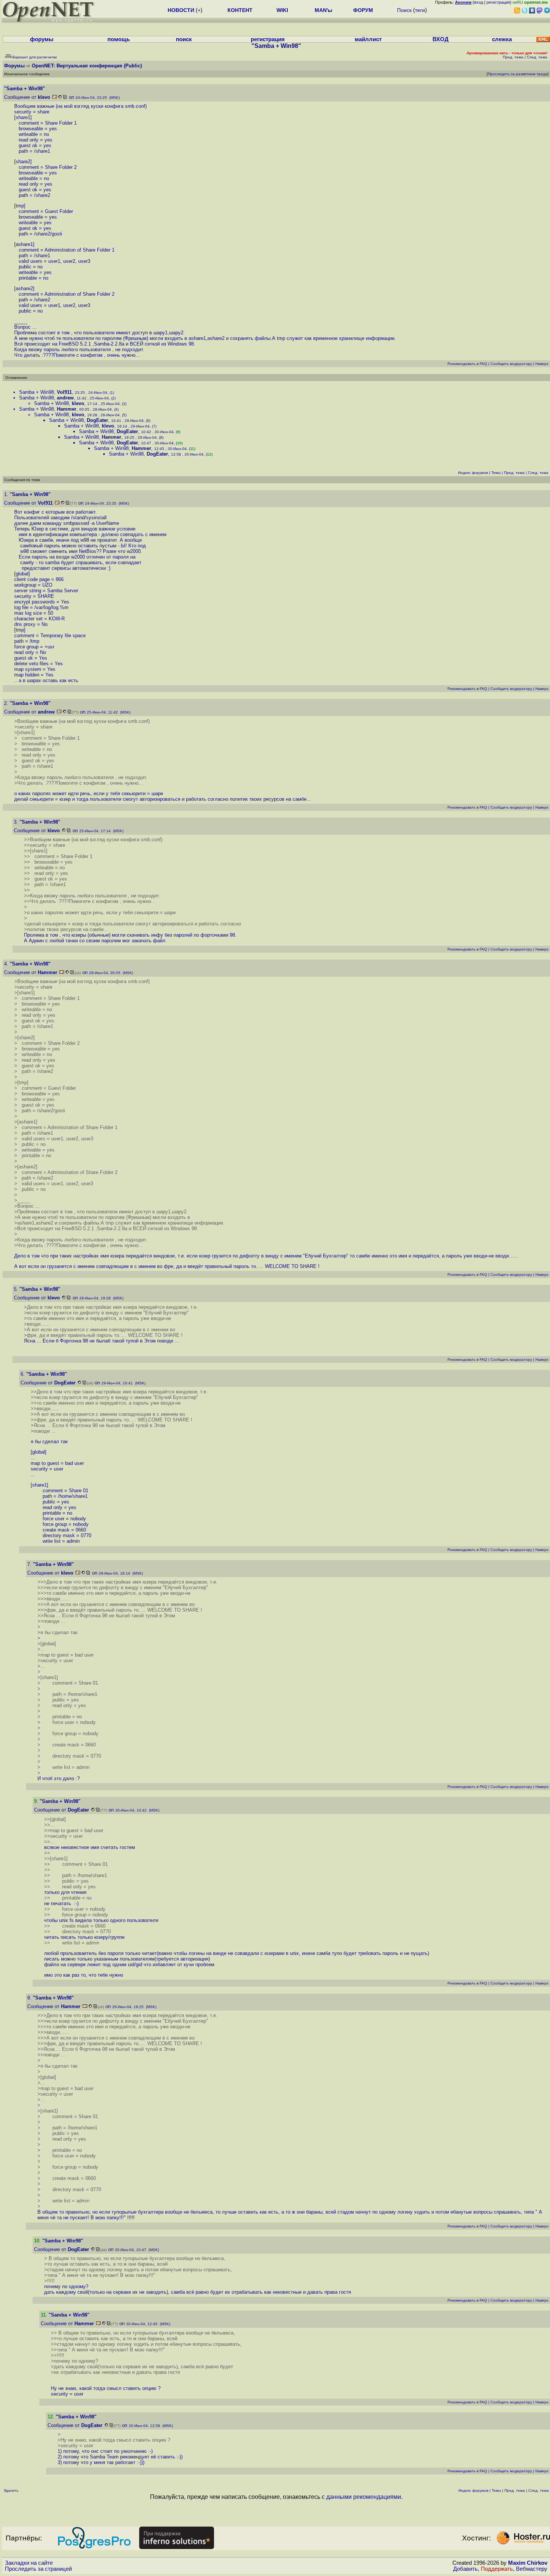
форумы (42, 39)
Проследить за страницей (38, 2569)
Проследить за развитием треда (518, 74)
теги (420, 10)
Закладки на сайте (29, 2563)
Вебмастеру (532, 2569)
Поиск (404, 10)
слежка (502, 39)
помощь (119, 39)
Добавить (465, 2569)
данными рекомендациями (364, 2497)
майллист (368, 39)
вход (479, 2)
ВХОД (441, 39)
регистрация (498, 2)
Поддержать (497, 2569)
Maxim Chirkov (528, 2563)
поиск (184, 39)
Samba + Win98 (36, 392)
